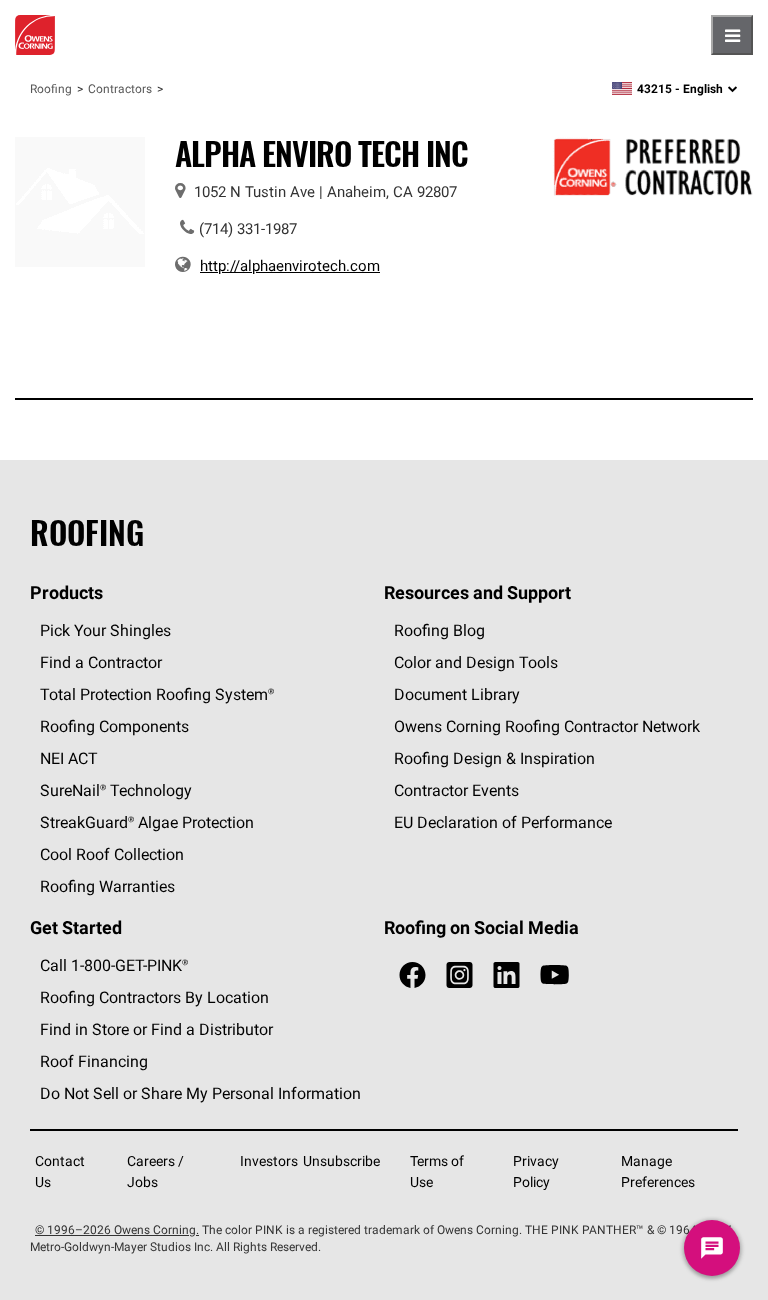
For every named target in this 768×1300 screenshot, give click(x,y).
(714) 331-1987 (248, 228)
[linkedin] (506, 975)
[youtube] (554, 975)
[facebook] (412, 975)
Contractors (120, 88)
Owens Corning (35, 35)
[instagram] (459, 975)
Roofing (51, 88)
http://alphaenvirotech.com (290, 265)
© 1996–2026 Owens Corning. (117, 1229)
